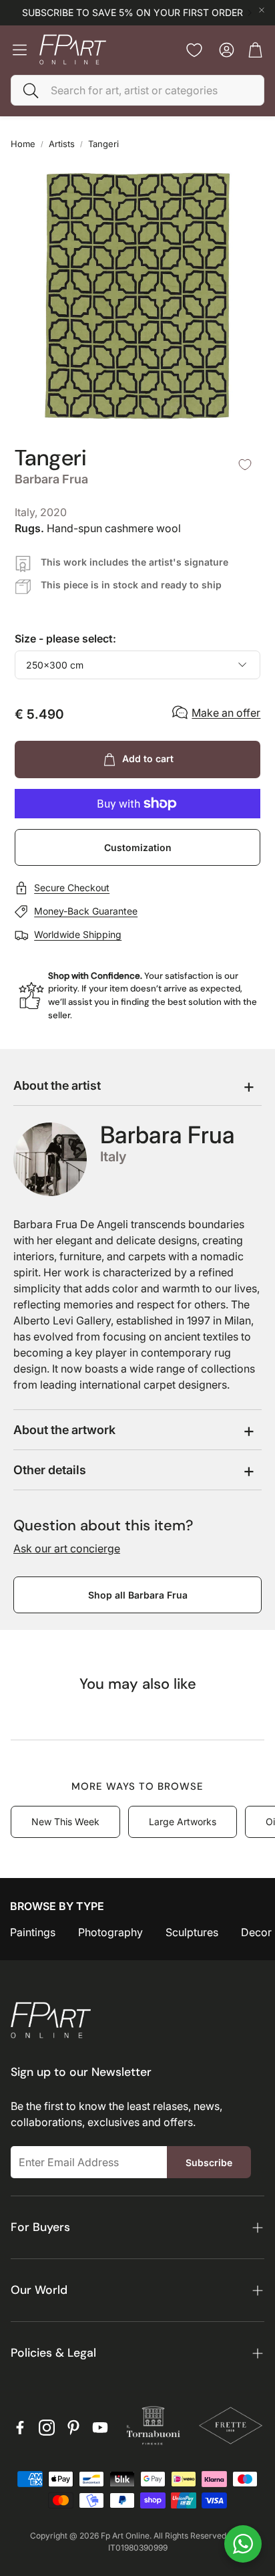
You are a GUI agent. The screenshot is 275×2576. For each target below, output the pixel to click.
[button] (137, 90)
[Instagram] (47, 2428)
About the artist (57, 1085)
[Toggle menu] (20, 50)
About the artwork (64, 1430)
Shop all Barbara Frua (138, 1595)
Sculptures (192, 1932)
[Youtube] (100, 2428)
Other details (50, 1470)
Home (23, 144)
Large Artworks (183, 1822)
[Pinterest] (73, 2428)
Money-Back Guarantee (86, 911)
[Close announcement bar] (262, 10)
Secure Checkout (72, 888)
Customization (138, 847)
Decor (256, 1932)
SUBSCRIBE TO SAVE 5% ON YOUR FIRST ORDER (132, 13)
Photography (110, 1932)
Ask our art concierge (67, 1548)
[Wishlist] (194, 50)
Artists (62, 144)
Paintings (33, 1932)
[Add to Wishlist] (245, 465)
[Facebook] (20, 2428)
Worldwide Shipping (78, 934)
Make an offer (226, 713)
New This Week (65, 1822)
